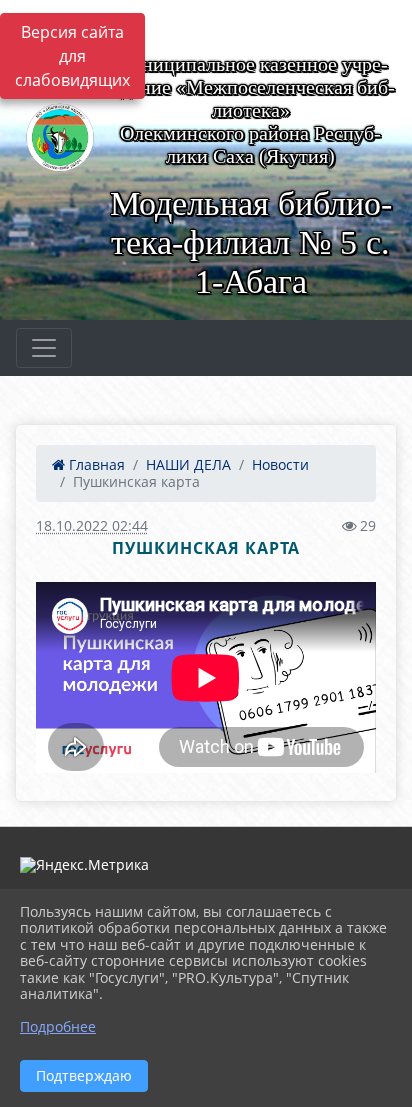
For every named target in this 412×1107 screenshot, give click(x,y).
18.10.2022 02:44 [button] (92, 525)
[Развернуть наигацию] (44, 348)
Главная (95, 464)
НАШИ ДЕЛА (188, 464)
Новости (280, 464)
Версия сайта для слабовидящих (72, 56)
